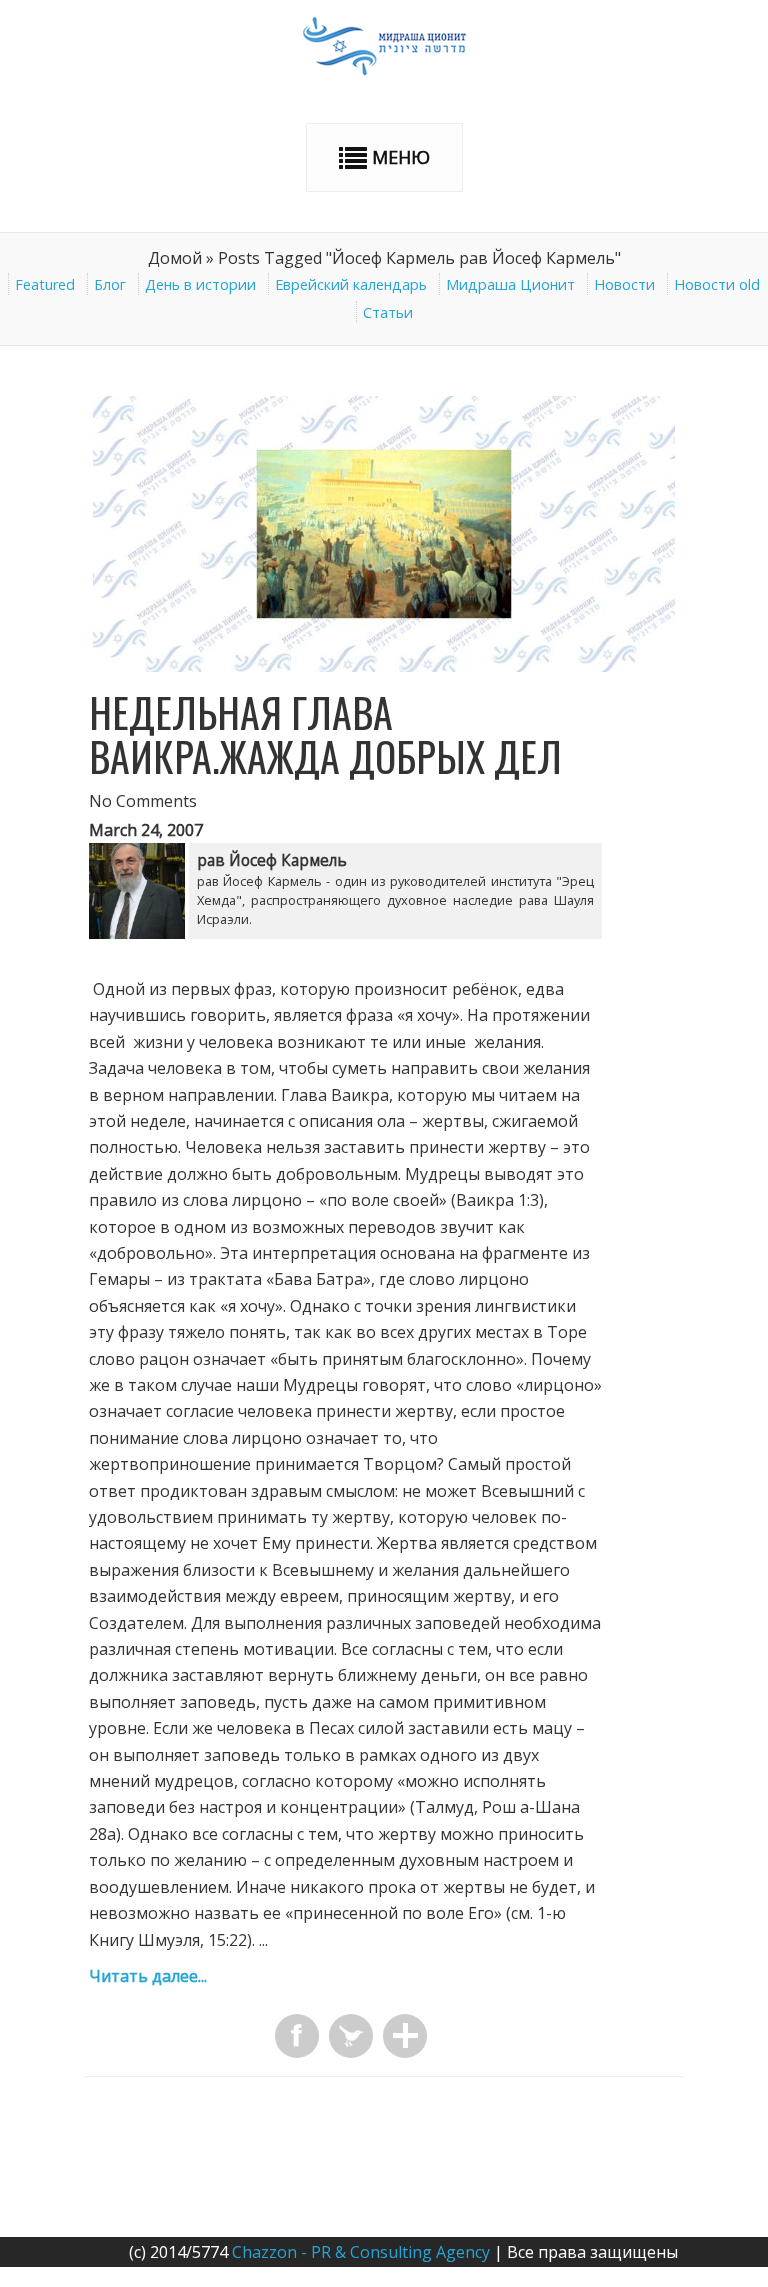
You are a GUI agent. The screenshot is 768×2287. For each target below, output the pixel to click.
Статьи (388, 312)
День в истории (200, 284)
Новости (624, 284)
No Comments (143, 801)
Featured (45, 284)
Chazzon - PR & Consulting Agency (361, 2252)
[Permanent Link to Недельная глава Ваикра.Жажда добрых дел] (384, 666)
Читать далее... (148, 1976)
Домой (175, 258)
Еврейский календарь (351, 284)
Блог (110, 284)
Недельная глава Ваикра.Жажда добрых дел (325, 734)
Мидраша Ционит (510, 284)
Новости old (717, 284)
